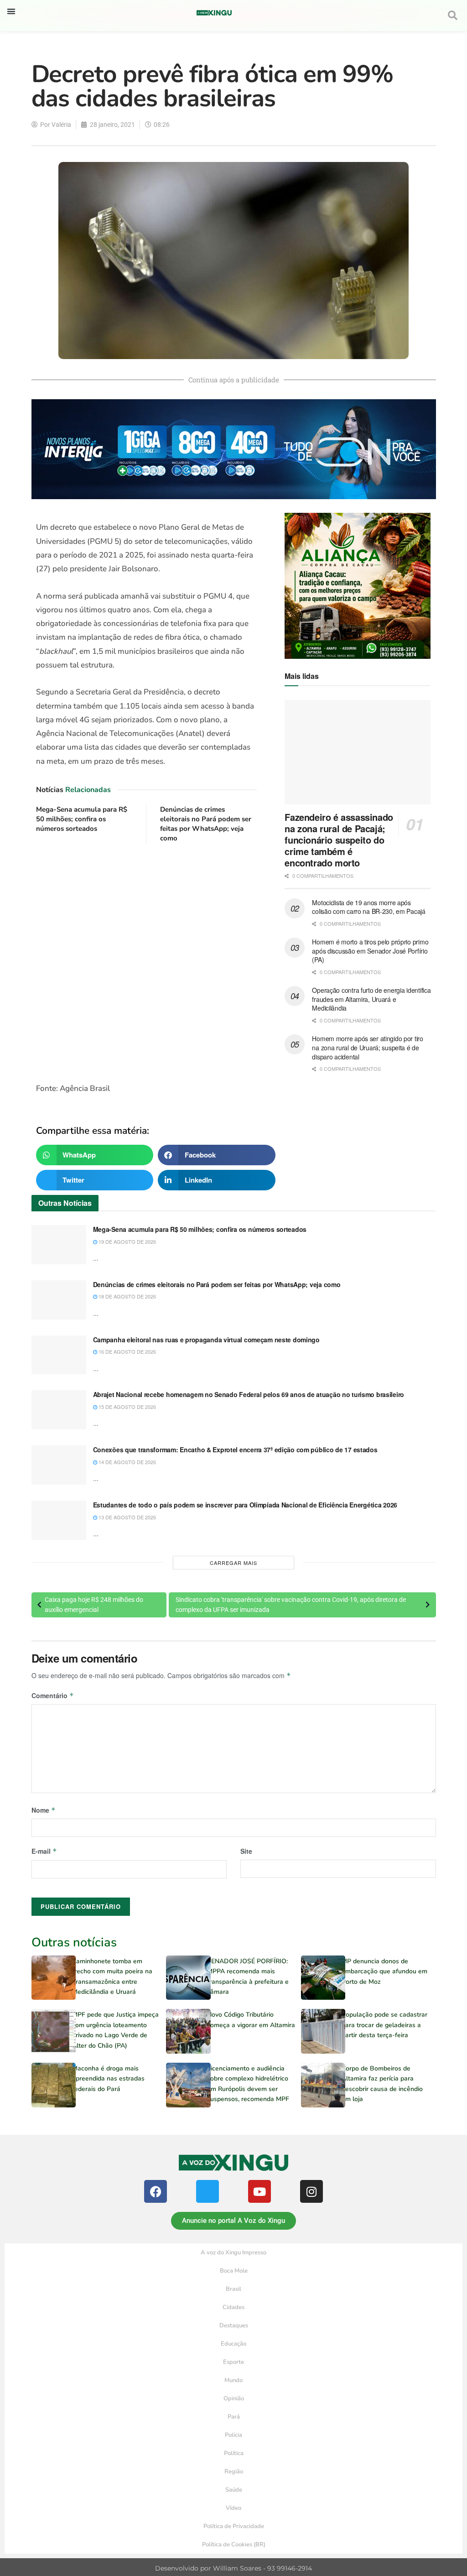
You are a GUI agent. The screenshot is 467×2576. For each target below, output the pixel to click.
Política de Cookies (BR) (234, 2545)
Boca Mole (234, 2271)
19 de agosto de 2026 (127, 1241)
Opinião (234, 2399)
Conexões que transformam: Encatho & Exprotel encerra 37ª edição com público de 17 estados (235, 1450)
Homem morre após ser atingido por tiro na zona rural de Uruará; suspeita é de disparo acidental (367, 1047)
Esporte (233, 2362)
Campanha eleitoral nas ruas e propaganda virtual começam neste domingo (206, 1340)
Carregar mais (233, 1563)
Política (234, 2453)
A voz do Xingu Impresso (233, 2253)
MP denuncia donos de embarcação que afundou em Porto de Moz (384, 1971)
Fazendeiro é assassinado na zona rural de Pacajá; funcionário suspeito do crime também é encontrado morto (339, 840)
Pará (234, 2417)
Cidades (233, 2307)
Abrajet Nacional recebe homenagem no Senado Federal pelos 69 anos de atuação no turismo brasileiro (249, 1394)
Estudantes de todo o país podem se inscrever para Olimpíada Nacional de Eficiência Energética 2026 (245, 1505)
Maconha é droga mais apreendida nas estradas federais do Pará (108, 2079)
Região (234, 2472)
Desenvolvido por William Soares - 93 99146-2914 (233, 2568)
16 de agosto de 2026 (127, 1351)
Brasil (233, 2289)
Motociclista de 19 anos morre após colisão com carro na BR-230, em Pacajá (368, 907)
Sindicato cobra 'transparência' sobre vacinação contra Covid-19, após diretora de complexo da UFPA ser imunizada (291, 1605)
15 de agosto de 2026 (127, 1407)
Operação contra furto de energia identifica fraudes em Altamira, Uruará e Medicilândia (371, 999)
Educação (233, 2344)
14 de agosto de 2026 (127, 1462)
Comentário (53, 1695)
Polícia (233, 2435)
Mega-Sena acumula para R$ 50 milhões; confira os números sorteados (82, 819)
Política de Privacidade (234, 2526)
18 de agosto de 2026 (127, 1296)
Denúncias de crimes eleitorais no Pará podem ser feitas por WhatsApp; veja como (206, 824)
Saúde (234, 2490)
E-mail (44, 1851)
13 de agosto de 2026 (127, 1517)
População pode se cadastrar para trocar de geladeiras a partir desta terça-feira (384, 2025)
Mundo (233, 2380)
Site (246, 1851)
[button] (11, 11)
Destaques (234, 2326)
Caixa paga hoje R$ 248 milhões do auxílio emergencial (94, 1605)
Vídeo (233, 2508)
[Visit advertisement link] (147, 964)
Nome (44, 1810)
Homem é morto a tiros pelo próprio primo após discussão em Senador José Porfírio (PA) (370, 951)
